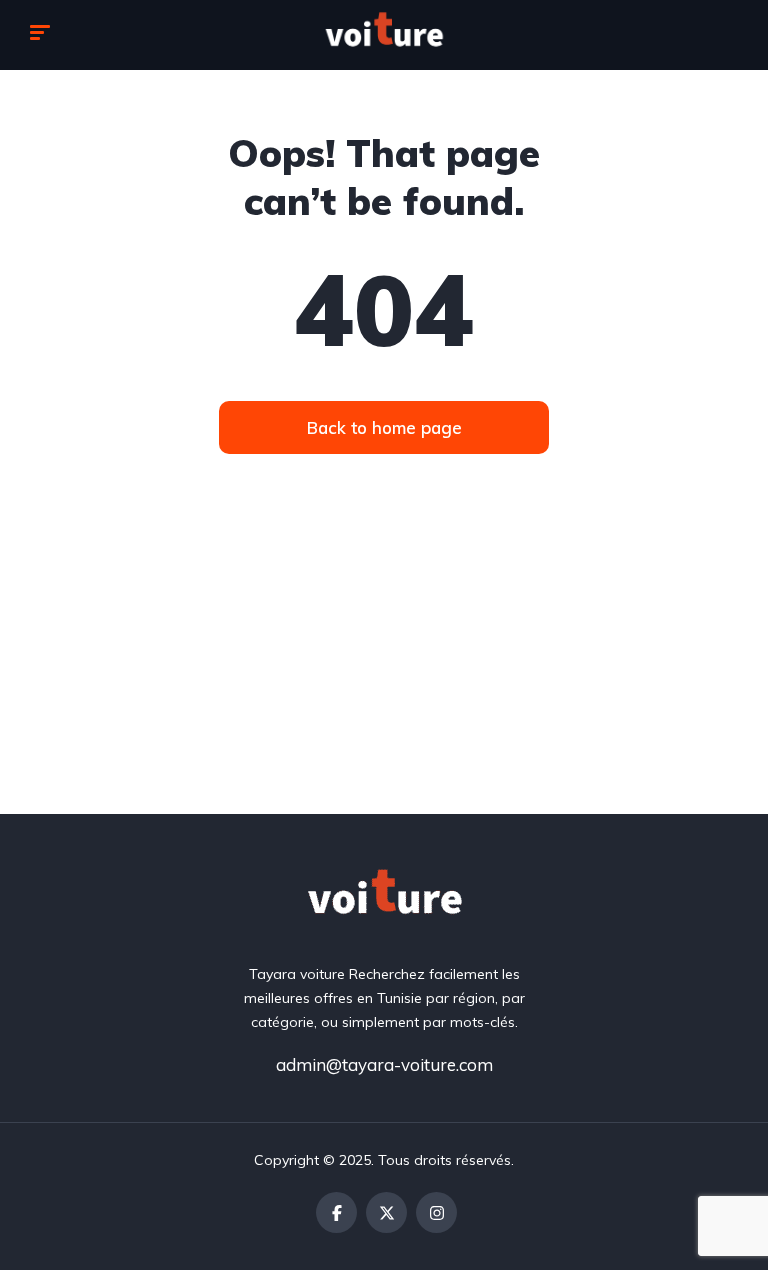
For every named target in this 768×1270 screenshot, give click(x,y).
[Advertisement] (384, 664)
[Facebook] (336, 1212)
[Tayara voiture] (384, 35)
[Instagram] (436, 1212)
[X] (386, 1212)
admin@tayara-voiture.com (384, 1064)
